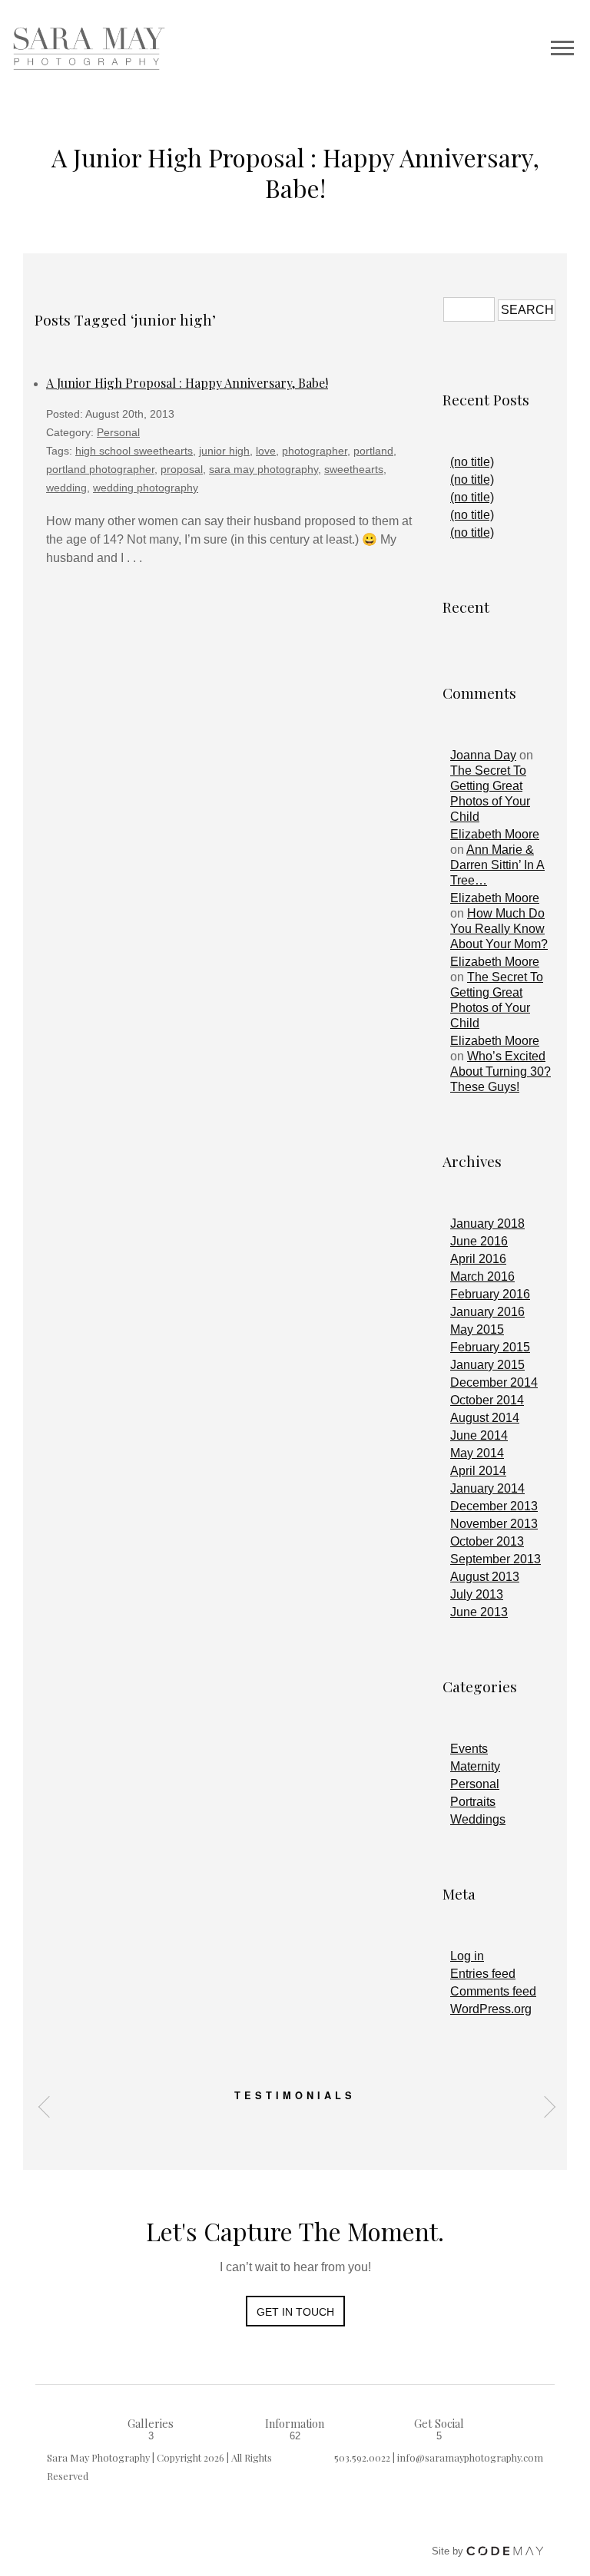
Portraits (473, 1802)
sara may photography (264, 469)
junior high (224, 451)
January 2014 (487, 1488)
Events (469, 1749)
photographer (315, 451)
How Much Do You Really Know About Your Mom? (499, 929)
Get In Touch (295, 2312)
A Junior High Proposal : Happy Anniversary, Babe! (187, 383)
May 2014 (477, 1453)
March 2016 (482, 1276)
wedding (66, 488)
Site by (449, 2551)
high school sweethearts (134, 451)
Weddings (478, 1819)
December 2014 (494, 1382)
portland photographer (100, 469)
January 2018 (487, 1224)
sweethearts (354, 469)
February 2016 (490, 1294)
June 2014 (479, 1435)
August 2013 (485, 1577)
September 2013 (496, 1559)
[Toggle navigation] (562, 48)
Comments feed (493, 1991)
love (266, 451)
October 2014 (487, 1400)
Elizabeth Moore (495, 834)
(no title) (472, 462)
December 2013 (494, 1506)
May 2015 (477, 1329)
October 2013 (487, 1541)
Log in (467, 1956)
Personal (118, 432)
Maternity (475, 1766)
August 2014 (485, 1418)
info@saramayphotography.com (470, 2457)
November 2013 (494, 1524)
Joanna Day (483, 755)
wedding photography (146, 488)
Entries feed (483, 1974)
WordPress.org (491, 2009)
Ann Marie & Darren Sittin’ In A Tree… (497, 865)
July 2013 (477, 1594)
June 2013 (479, 1612)
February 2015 (490, 1347)
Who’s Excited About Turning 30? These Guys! (501, 1071)
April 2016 (478, 1259)
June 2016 (479, 1241)
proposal (182, 469)
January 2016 (487, 1312)
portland (373, 451)
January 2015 (487, 1365)
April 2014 (478, 1471)
